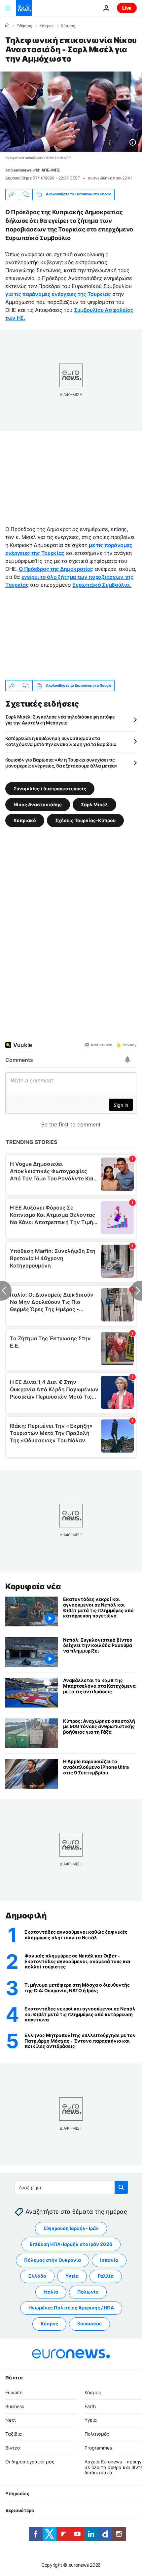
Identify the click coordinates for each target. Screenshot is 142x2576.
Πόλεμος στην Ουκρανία (53, 2260)
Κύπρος (68, 26)
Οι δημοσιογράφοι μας (30, 2461)
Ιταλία (51, 2292)
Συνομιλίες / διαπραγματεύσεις (50, 788)
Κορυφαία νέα (33, 1586)
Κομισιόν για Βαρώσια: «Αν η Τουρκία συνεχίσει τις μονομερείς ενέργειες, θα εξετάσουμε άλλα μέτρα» (61, 763)
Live (127, 8)
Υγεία (72, 2276)
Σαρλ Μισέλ (94, 804)
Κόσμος (46, 26)
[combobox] (71, 2187)
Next (11, 2420)
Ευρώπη (14, 2392)
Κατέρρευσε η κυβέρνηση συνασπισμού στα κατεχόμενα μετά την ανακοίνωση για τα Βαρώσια (61, 741)
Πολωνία (88, 2292)
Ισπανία (109, 2260)
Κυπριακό (25, 820)
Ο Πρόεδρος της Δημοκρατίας (56, 569)
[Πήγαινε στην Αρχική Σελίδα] (24, 8)
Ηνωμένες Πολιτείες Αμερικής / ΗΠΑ (71, 2308)
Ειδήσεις (24, 26)
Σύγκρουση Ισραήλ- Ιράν (71, 2228)
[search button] (121, 2187)
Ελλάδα (37, 2276)
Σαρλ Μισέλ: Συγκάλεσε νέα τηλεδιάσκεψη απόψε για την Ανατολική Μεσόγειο (60, 720)
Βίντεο (13, 2448)
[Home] (7, 25)
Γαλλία (106, 2276)
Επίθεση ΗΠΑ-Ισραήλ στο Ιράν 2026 (71, 2244)
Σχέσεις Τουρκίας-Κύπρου (85, 820)
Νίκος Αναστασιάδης (38, 804)
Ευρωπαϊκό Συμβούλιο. (102, 585)
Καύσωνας (89, 2324)
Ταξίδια (14, 2434)
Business (15, 2406)
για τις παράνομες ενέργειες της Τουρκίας (58, 294)
